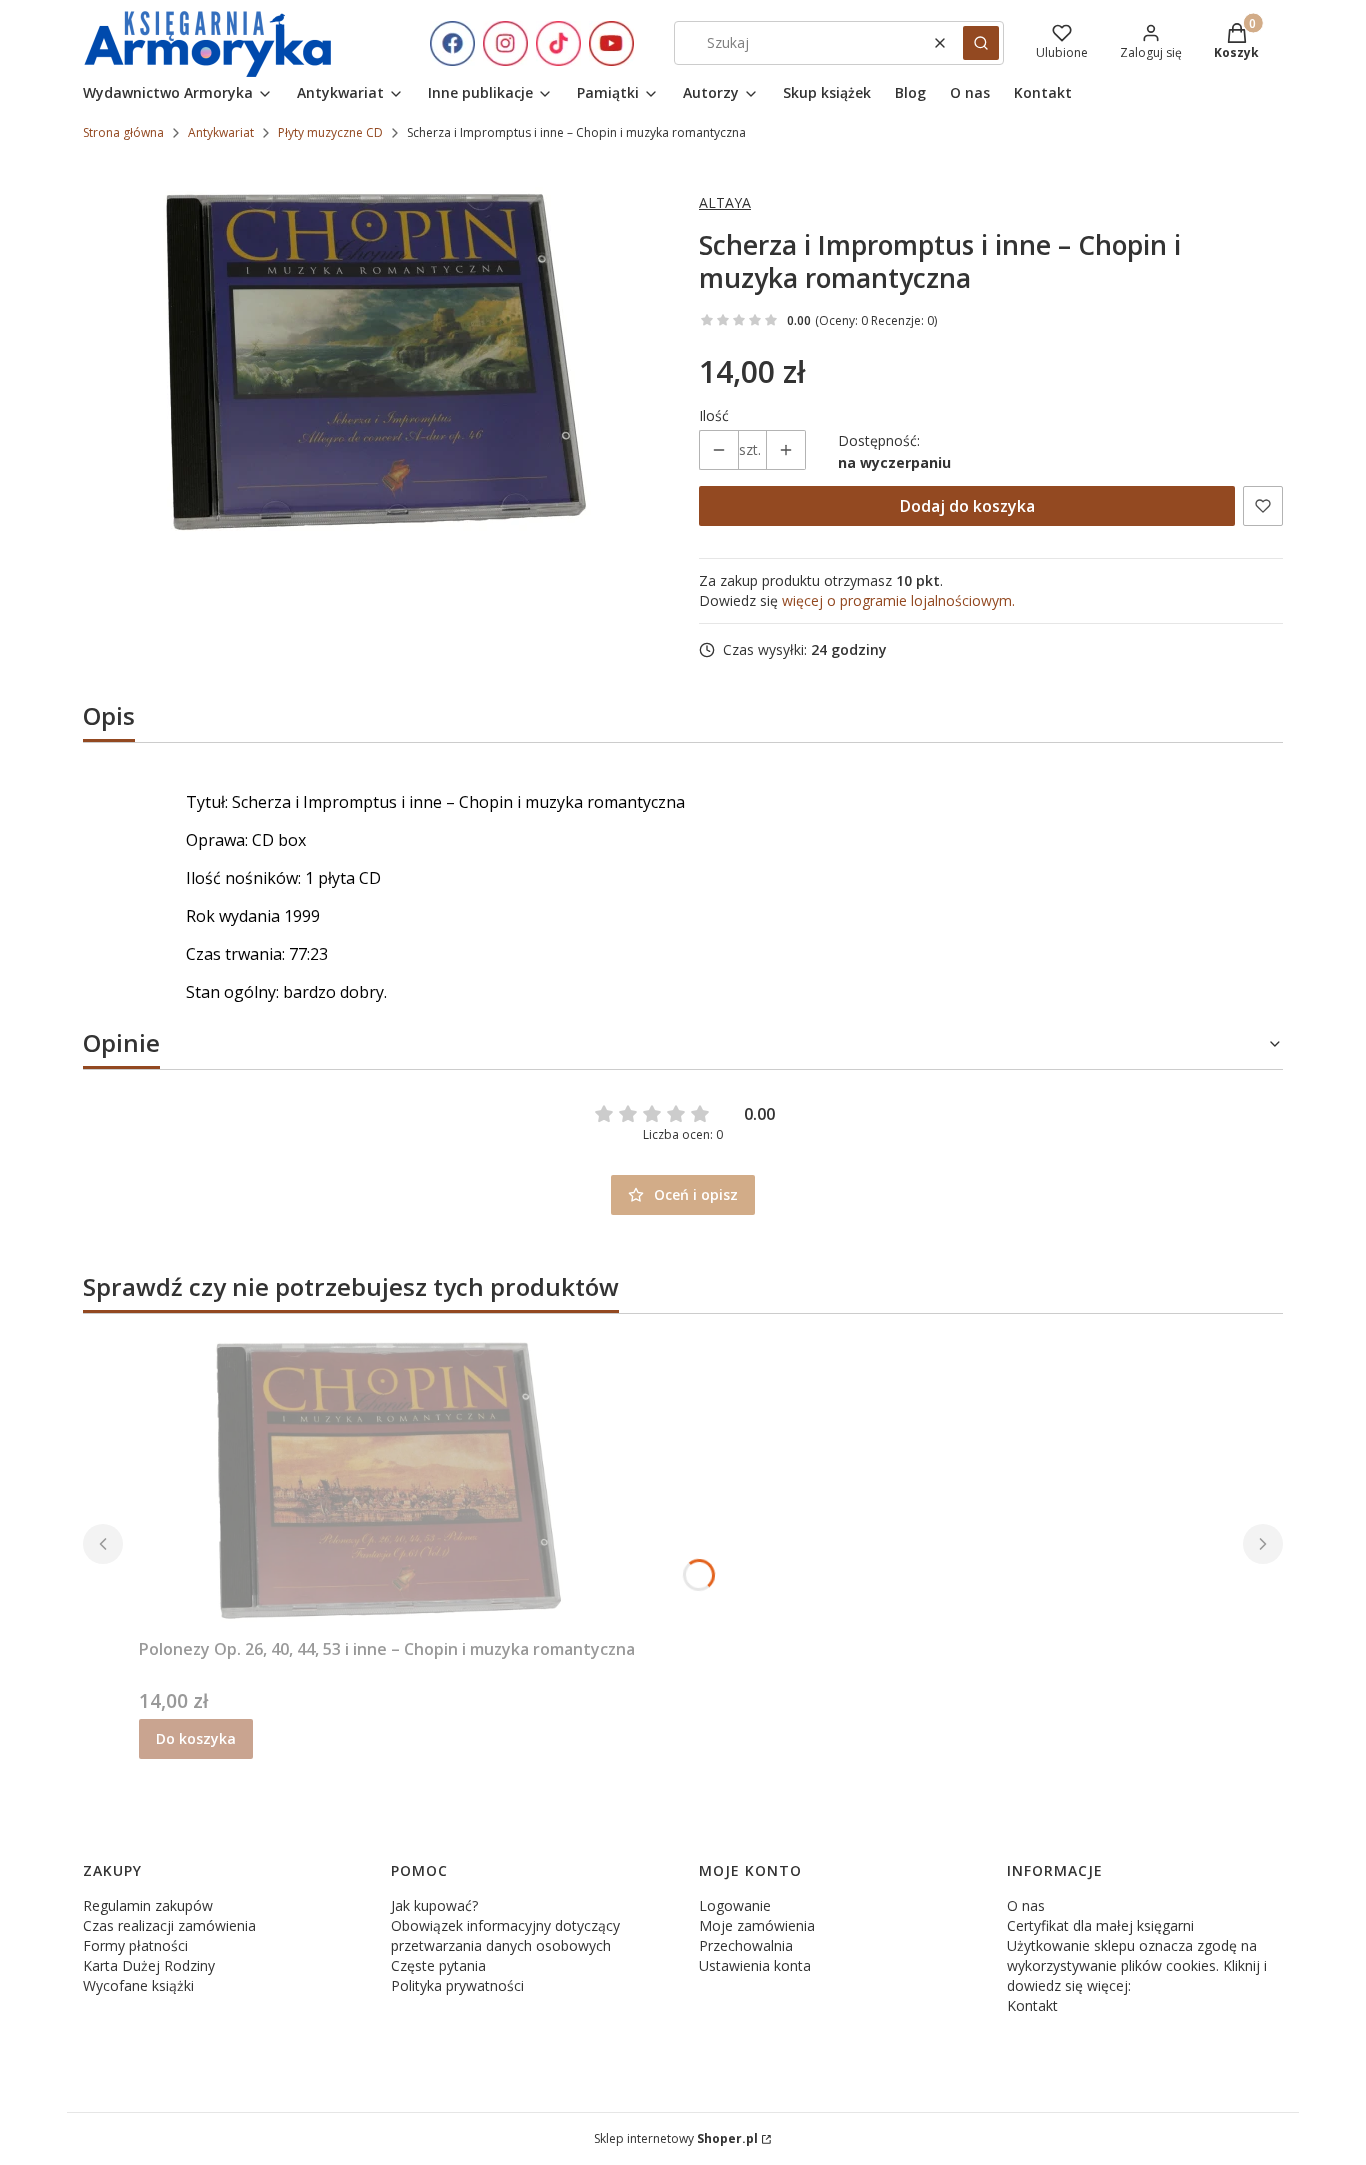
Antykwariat (221, 132)
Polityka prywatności (457, 1985)
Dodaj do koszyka (967, 506)
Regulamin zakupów (148, 1905)
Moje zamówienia (757, 1925)
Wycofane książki (138, 1985)
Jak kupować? (434, 1905)
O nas (1026, 1905)
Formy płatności (135, 1945)
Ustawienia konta (755, 1965)
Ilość (714, 415)
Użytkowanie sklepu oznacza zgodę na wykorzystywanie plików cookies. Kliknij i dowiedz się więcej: (1137, 1965)
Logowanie (735, 1905)
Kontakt (1032, 2005)
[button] (981, 43)
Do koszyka (196, 1738)
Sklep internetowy (676, 2138)
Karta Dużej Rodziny (149, 1965)
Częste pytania (438, 1965)
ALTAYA (725, 202)
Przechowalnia (746, 1945)
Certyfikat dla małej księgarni (1100, 1925)
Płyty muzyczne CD (330, 132)
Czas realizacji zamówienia (169, 1925)
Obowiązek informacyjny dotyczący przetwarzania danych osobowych (505, 1935)
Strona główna (123, 132)
